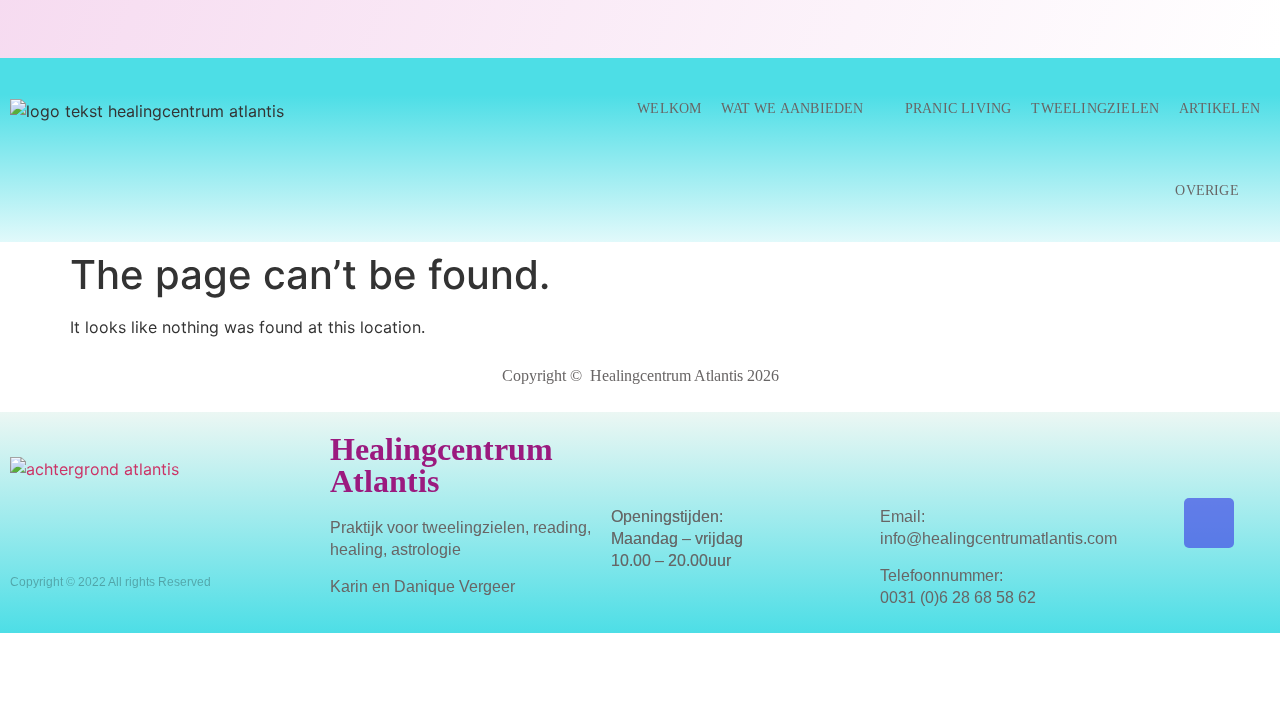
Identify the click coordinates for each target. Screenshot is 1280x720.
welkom (669, 108)
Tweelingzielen (1095, 108)
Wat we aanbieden (792, 108)
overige (1206, 190)
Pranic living (958, 108)
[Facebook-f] (1209, 523)
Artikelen (1219, 108)
